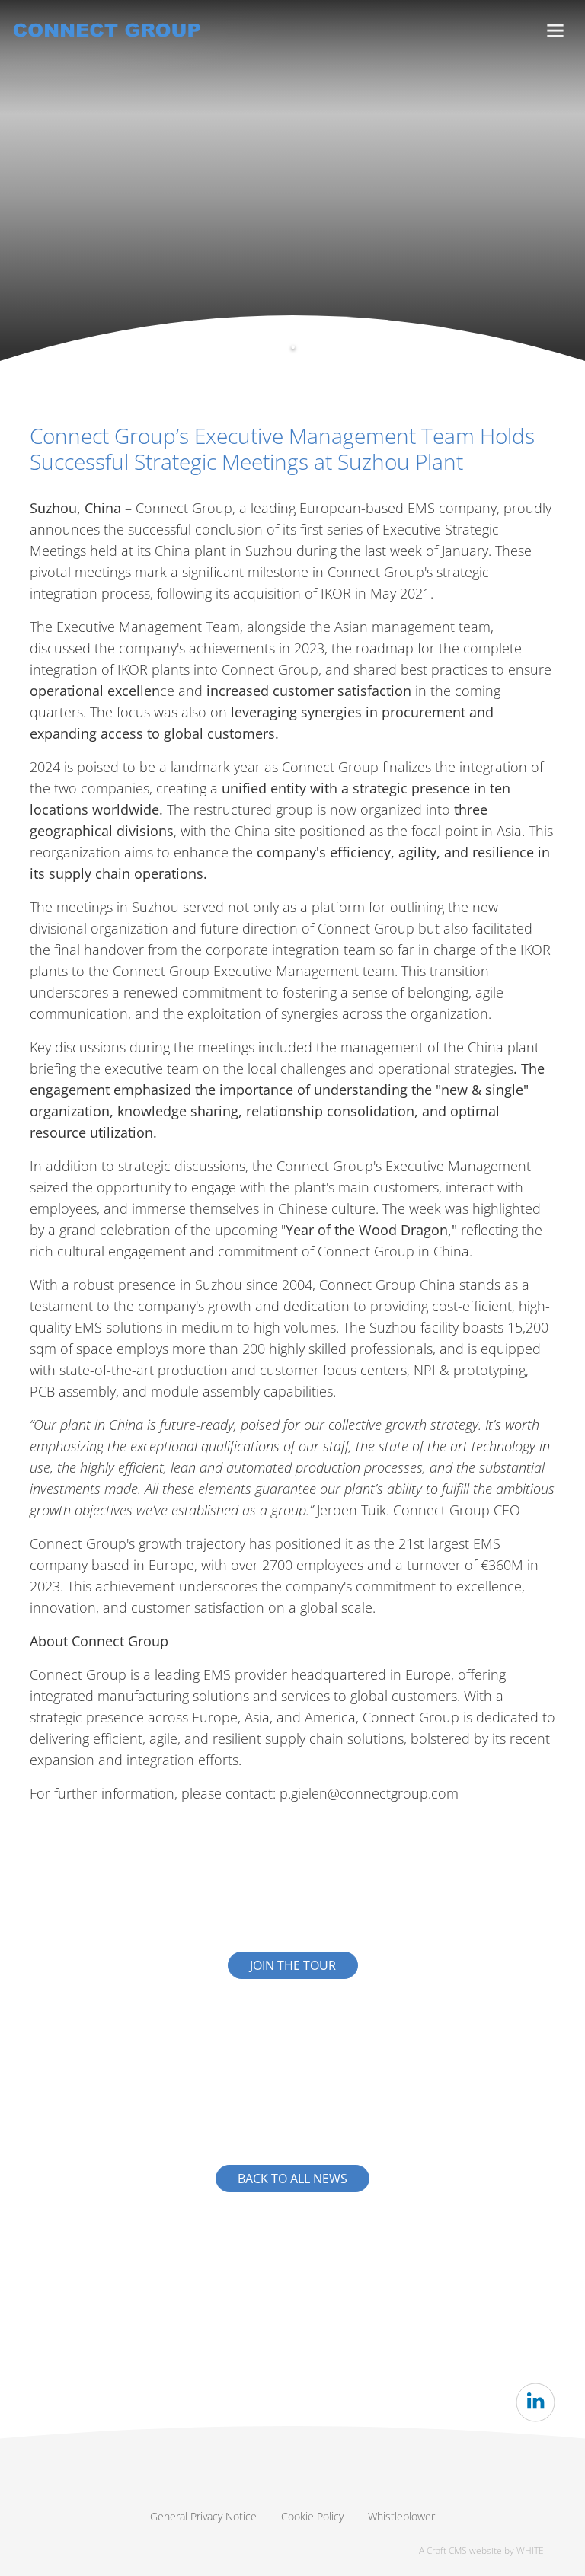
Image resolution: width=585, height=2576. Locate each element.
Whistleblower (401, 2516)
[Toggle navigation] (555, 31)
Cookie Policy (312, 2516)
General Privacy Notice (203, 2516)
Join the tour (293, 1965)
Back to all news (292, 2179)
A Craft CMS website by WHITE (481, 2550)
